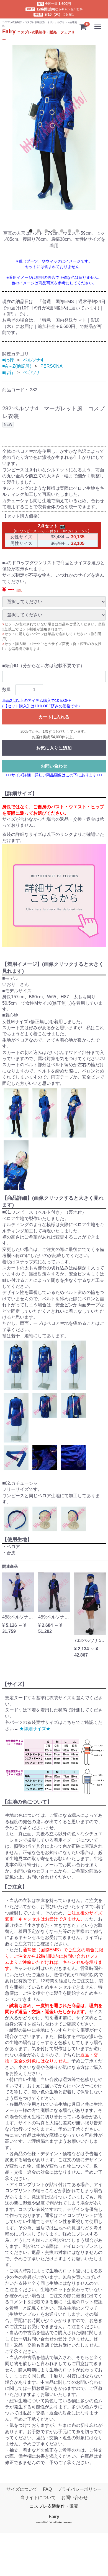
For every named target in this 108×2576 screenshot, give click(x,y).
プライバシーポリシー (79, 2489)
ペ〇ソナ (32, 372)
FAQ (47, 2489)
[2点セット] (63, 526)
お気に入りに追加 (54, 748)
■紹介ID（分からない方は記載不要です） (43, 666)
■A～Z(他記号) (17, 366)
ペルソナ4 (33, 360)
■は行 (8, 360)
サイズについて (22, 2489)
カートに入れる (54, 717)
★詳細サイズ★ (35, 1728)
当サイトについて (38, 2498)
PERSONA (52, 366)
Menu (98, 24)
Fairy (54, 2517)
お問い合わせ (54, 766)
